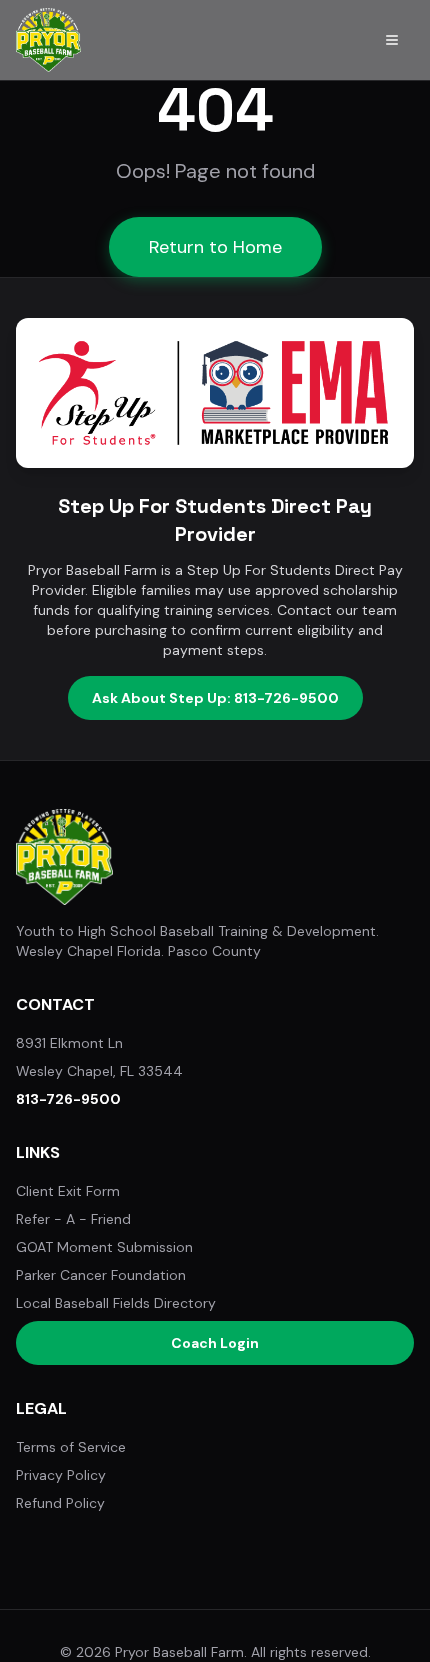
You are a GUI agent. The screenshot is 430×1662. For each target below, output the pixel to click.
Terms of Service (71, 1447)
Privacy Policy (61, 1475)
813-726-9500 (68, 1099)
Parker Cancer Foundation (101, 1275)
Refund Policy (60, 1503)
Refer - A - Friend (73, 1219)
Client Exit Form (68, 1191)
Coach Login (215, 1343)
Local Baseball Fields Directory (116, 1303)
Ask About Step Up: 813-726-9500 (215, 698)
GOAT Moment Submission (104, 1247)
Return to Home (215, 247)
